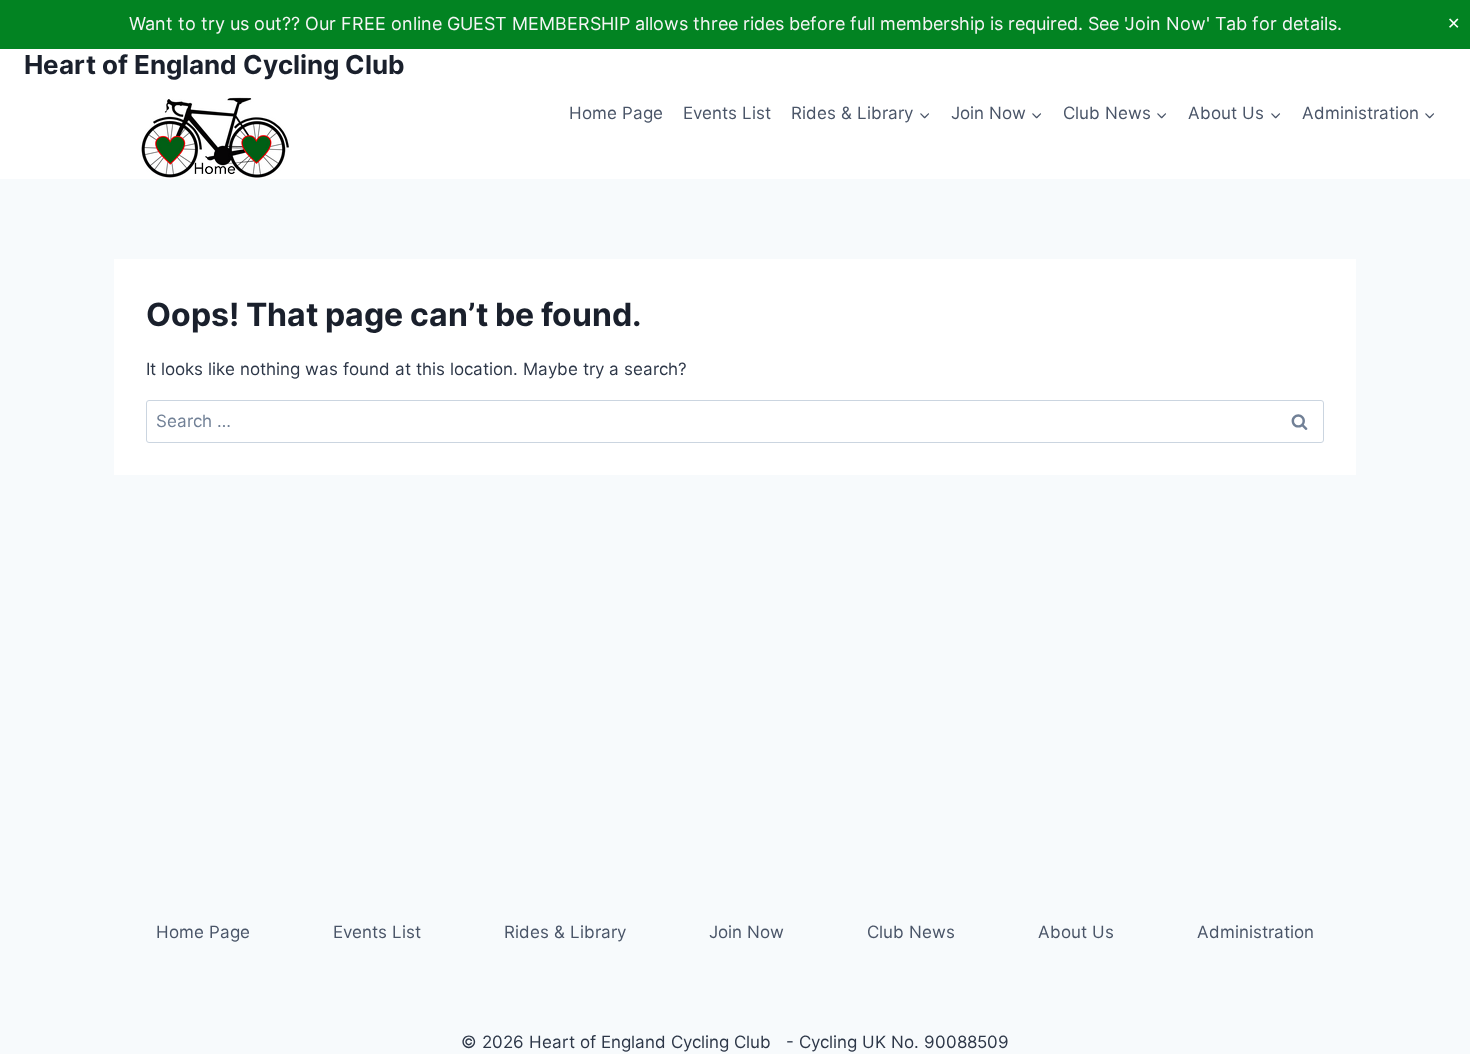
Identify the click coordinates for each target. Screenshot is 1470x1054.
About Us (1076, 932)
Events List (727, 113)
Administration (1255, 932)
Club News (911, 932)
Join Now (746, 932)
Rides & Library (565, 932)
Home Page (616, 113)
